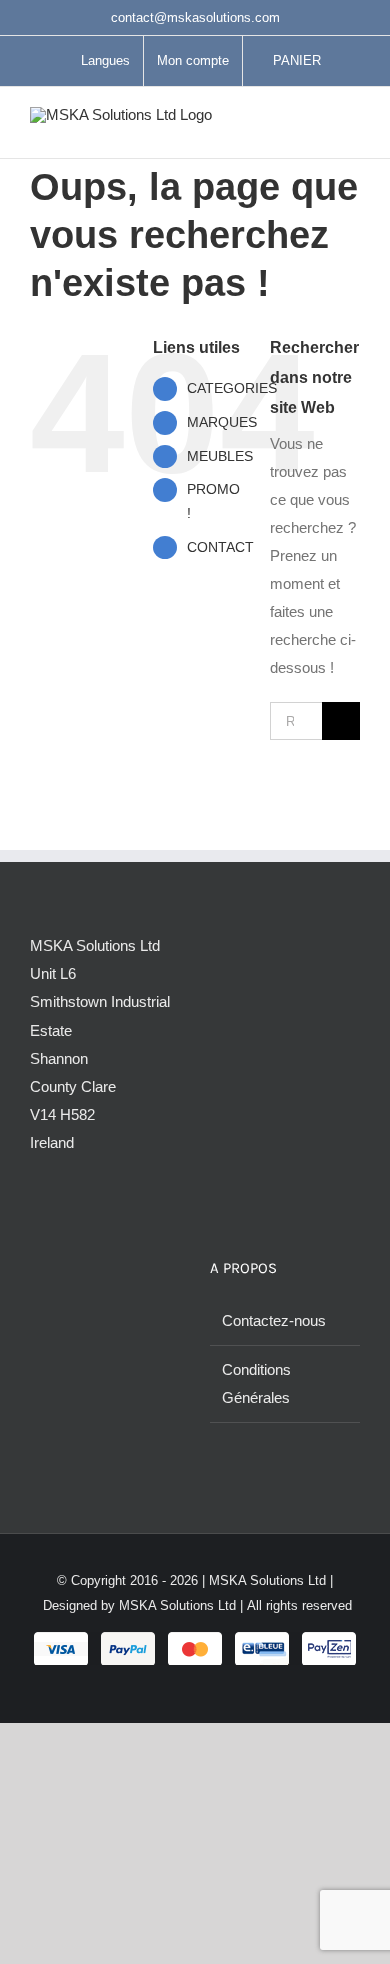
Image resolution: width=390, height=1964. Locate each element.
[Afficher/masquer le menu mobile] (352, 127)
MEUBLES (220, 456)
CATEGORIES (232, 388)
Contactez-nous (274, 1320)
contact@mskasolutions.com (195, 17)
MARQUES (222, 422)
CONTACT (220, 547)
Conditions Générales (256, 1383)
